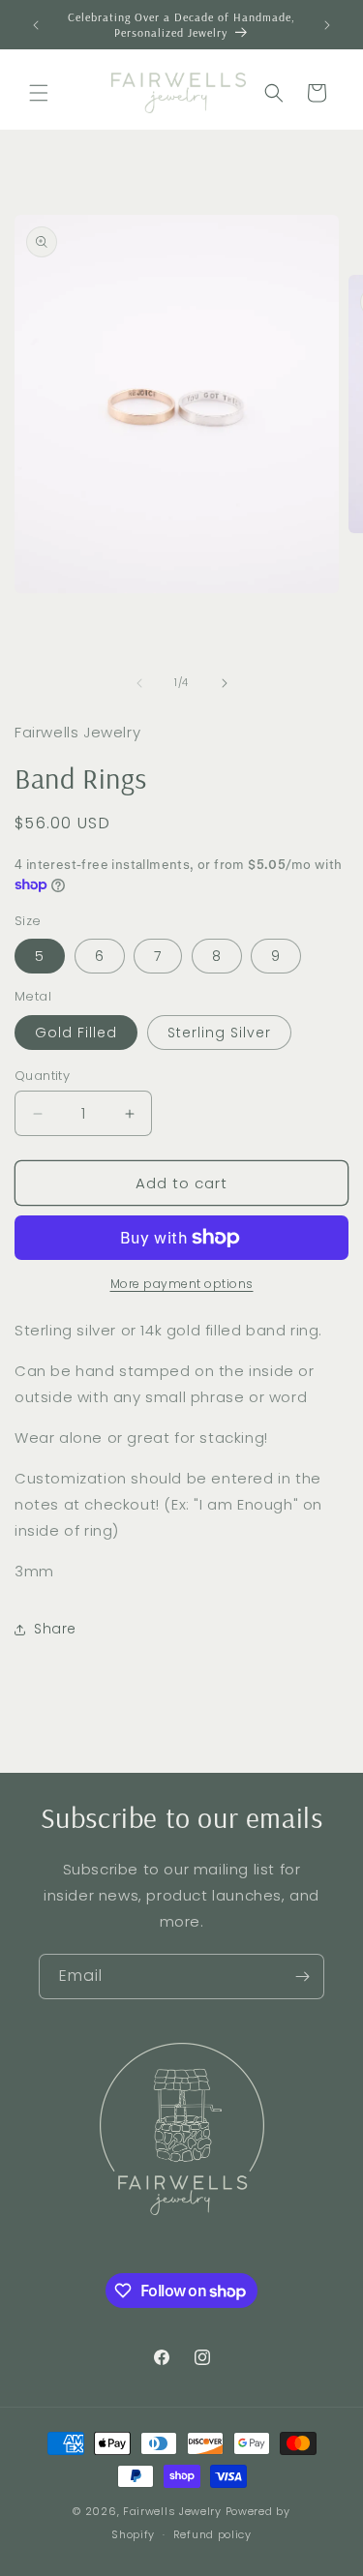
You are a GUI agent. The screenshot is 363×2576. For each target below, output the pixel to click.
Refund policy (212, 2534)
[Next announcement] (327, 25)
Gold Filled (76, 1033)
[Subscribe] (302, 1977)
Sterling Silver (219, 1033)
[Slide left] (139, 683)
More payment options (182, 1284)
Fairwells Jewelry (172, 2511)
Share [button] (55, 1629)
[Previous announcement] (36, 25)
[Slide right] (225, 683)
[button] (39, 93)
